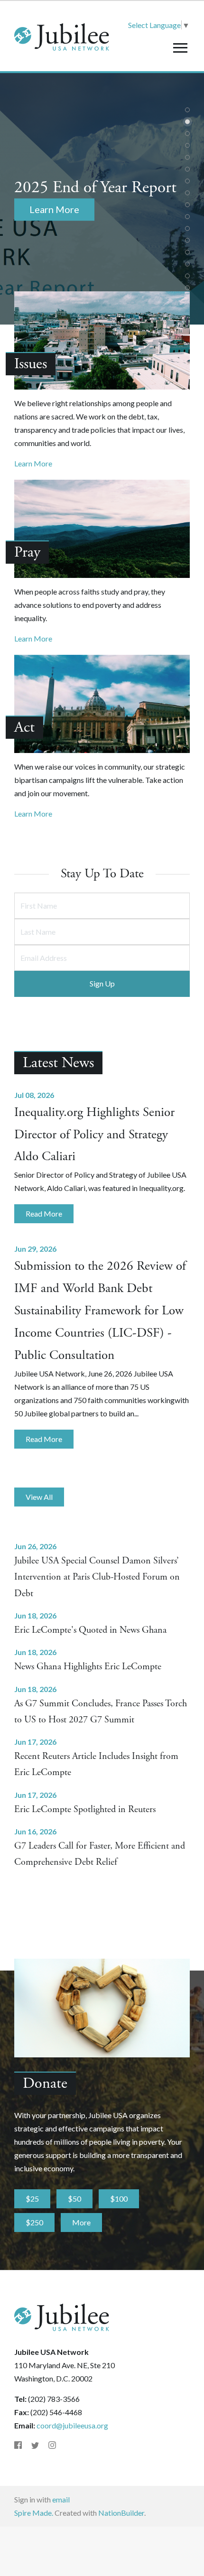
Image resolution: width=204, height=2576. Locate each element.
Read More (44, 1214)
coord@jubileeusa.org (72, 2425)
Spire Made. (34, 2513)
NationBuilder (121, 2513)
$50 (74, 2199)
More (81, 2222)
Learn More (33, 463)
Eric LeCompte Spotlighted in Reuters (85, 1809)
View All (39, 1497)
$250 (34, 2222)
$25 (32, 2199)
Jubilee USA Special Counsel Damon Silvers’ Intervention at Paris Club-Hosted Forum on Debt (97, 1577)
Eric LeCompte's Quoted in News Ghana (90, 1630)
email (61, 2499)
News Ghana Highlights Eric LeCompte (88, 1667)
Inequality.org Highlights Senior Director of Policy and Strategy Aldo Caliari (94, 1135)
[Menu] (180, 48)
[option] (102, 199)
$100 (119, 2199)
